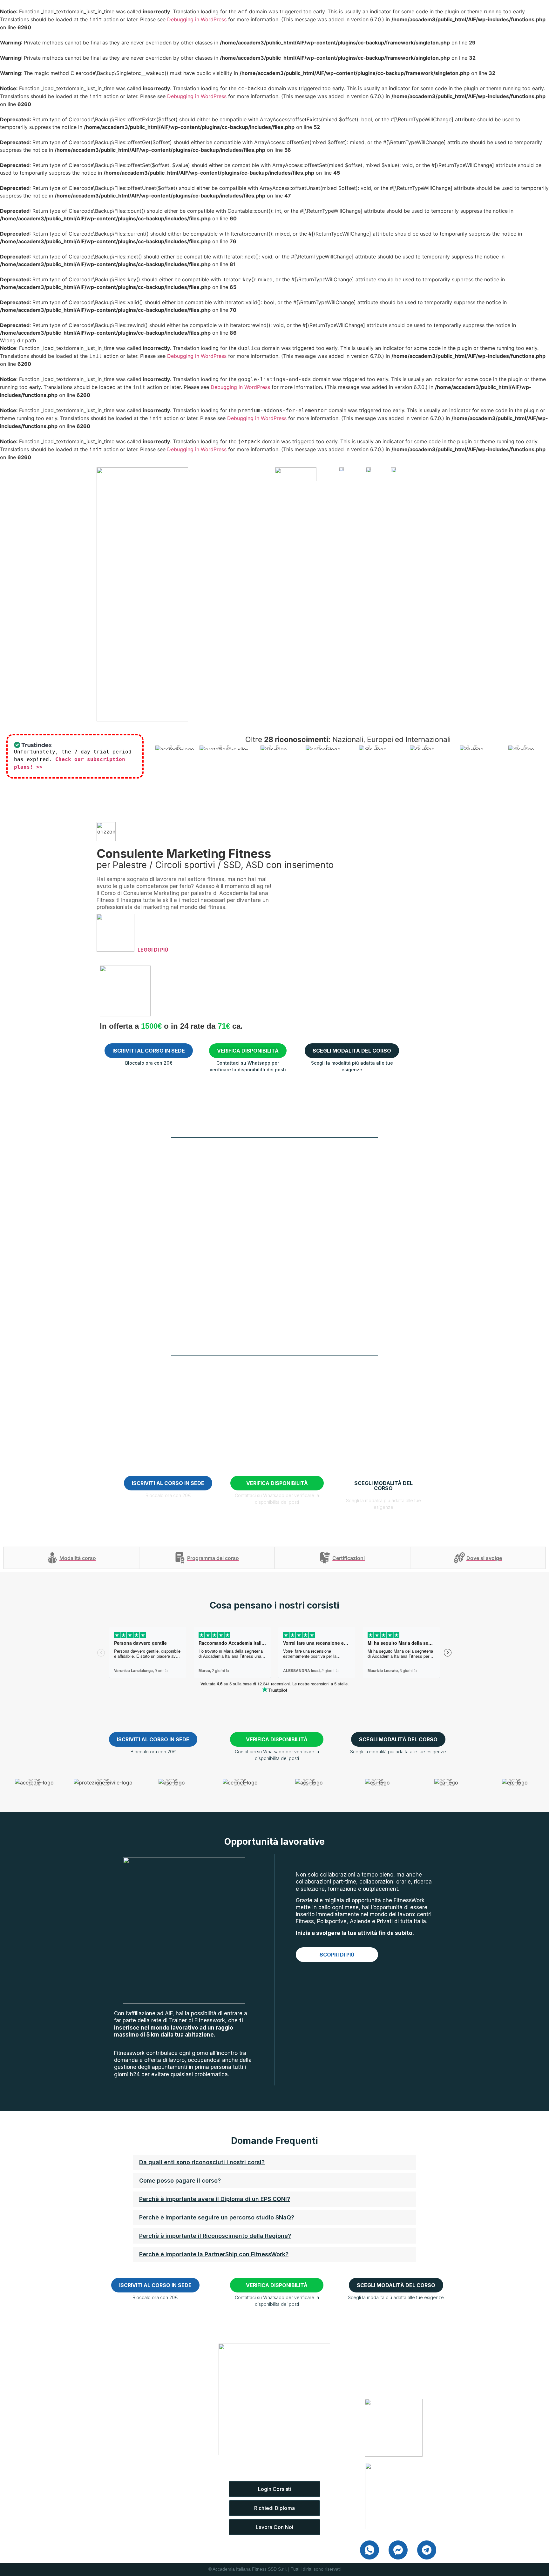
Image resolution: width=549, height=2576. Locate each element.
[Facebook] (103, 2456)
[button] (274, 2162)
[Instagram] (132, 2456)
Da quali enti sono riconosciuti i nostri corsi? (202, 2162)
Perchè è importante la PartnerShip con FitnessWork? (214, 2254)
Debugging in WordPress (197, 19)
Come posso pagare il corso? (180, 2181)
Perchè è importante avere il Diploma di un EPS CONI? (215, 2199)
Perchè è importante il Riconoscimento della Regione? (215, 2236)
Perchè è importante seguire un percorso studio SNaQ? (217, 2217)
